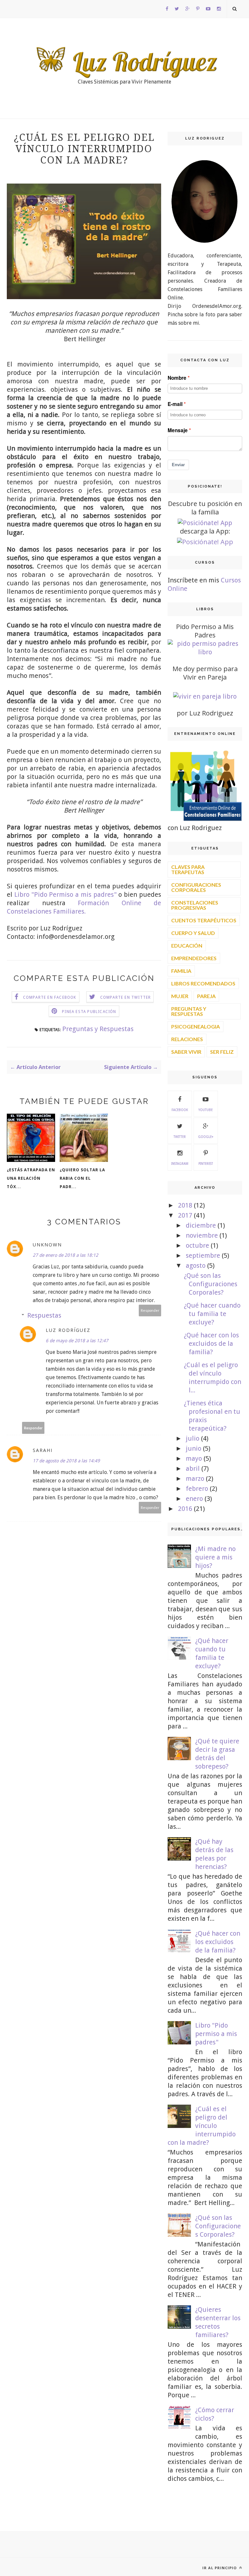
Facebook (180, 1110)
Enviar (178, 465)
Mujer (180, 996)
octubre (197, 1245)
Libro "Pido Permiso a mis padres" (65, 894)
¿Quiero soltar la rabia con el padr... (82, 1178)
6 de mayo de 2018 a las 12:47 (77, 1341)
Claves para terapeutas (188, 869)
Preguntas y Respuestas (98, 1029)
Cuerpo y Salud (193, 933)
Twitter (180, 1137)
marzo (195, 1479)
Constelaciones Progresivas (195, 905)
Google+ (206, 1137)
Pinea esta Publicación (89, 1012)
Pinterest (206, 1164)
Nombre (177, 378)
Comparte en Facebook (50, 997)
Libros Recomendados (203, 983)
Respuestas (44, 1315)
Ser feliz (222, 1052)
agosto (196, 1266)
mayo (194, 1458)
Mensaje (178, 430)
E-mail (175, 404)
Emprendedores (194, 958)
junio (194, 1448)
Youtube (206, 1110)
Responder (150, 1310)
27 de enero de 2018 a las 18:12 (65, 1255)
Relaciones (187, 1039)
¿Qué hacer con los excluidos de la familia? (211, 1344)
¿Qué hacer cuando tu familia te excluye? (212, 1314)
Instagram (180, 1164)
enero (194, 1499)
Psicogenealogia (196, 1026)
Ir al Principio (220, 2568)
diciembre (201, 1225)
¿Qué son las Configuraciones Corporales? (211, 1284)
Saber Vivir (186, 1052)
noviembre (202, 1235)
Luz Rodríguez (68, 1330)
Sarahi (43, 1450)
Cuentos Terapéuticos (204, 920)
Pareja (206, 996)
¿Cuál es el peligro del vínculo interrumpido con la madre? (202, 2126)
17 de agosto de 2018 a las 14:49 (66, 1461)
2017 (185, 1215)
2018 (185, 1205)
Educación (187, 945)
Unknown (47, 1245)
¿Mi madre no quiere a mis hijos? (215, 1557)
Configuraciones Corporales (196, 887)
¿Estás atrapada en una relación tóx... (31, 1178)
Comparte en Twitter (126, 997)
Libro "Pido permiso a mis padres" (216, 2034)
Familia (181, 971)
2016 (185, 1509)
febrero (197, 1489)
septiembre (203, 1255)
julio (193, 1438)
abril (193, 1468)
